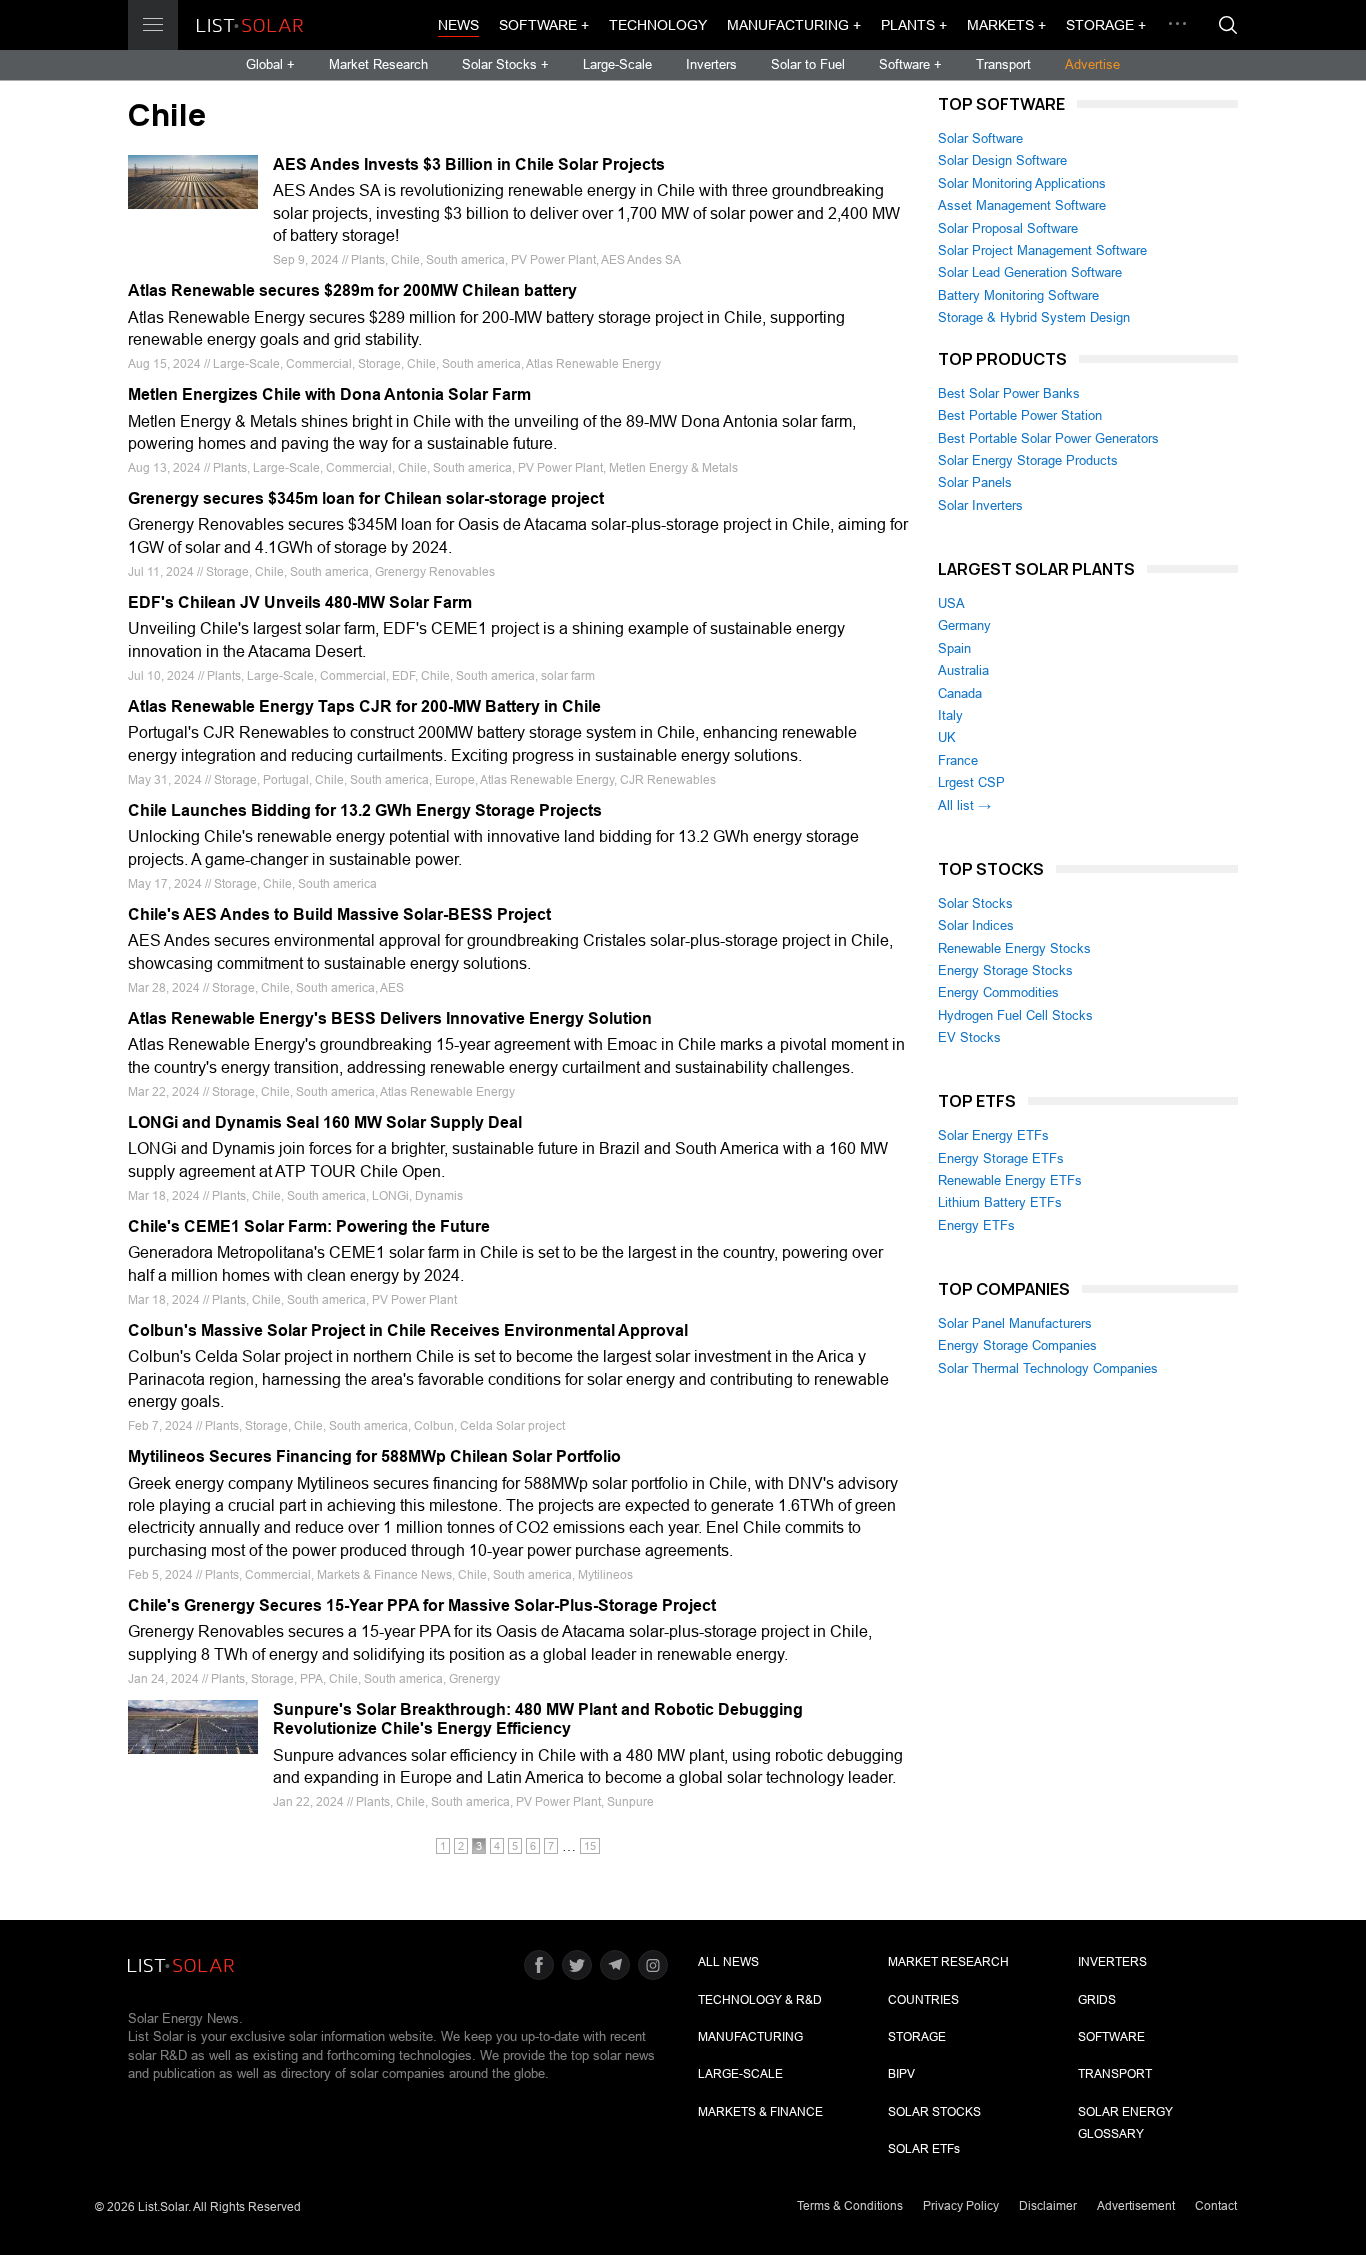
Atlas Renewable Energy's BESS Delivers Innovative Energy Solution (390, 1018)
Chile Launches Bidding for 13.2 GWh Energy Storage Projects (365, 810)
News (458, 25)
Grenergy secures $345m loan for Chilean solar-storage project (366, 498)
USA (951, 603)
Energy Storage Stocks (1005, 970)
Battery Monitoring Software (1018, 295)
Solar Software (980, 138)
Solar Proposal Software (1008, 228)
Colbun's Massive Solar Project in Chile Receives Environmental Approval (408, 1330)
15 (590, 1846)
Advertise (1092, 64)
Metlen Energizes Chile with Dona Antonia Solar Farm (329, 394)
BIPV (901, 2074)
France (958, 760)
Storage (917, 2037)
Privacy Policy (961, 2206)
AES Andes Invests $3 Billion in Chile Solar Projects (469, 164)
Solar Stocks (975, 903)
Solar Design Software (1002, 160)
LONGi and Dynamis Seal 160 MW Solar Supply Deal (325, 1122)
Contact (1216, 2206)
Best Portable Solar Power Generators (1048, 438)
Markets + (1006, 25)
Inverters (711, 64)
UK (947, 737)
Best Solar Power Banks (1009, 393)
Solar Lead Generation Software (1030, 272)
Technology (658, 25)
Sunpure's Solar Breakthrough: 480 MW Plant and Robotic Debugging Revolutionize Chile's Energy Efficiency (538, 1719)
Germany (964, 625)
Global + (270, 64)
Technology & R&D (760, 2000)
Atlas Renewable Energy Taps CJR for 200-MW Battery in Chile (364, 706)
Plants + (914, 25)
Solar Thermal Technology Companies (1048, 1368)
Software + (544, 25)
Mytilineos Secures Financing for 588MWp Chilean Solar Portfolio (374, 1456)
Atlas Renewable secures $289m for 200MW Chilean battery (352, 290)
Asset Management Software (1022, 205)
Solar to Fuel (808, 64)
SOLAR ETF (924, 2149)
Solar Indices (976, 925)
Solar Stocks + (505, 64)
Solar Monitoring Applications (1022, 183)
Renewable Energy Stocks (1014, 948)
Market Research (378, 64)
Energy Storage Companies (1017, 1345)
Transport (1003, 64)
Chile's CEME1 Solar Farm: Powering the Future (309, 1226)
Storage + (1106, 25)
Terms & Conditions (850, 2206)
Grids (1097, 2000)
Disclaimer (1048, 2206)
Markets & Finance (760, 2112)
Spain (954, 648)
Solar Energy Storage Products (1028, 460)
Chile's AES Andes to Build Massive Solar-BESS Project (339, 914)
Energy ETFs (976, 1225)
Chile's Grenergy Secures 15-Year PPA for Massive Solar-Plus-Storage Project (422, 1605)
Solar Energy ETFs (993, 1135)
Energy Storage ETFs (1001, 1158)
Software (1111, 2037)
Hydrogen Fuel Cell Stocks (1015, 1015)
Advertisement (1136, 2206)
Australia (963, 670)
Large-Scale (617, 64)
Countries (923, 2000)
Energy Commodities (998, 992)
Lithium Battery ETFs (1000, 1202)
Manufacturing (750, 2037)
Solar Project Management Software (1042, 250)
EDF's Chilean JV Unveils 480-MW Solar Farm (300, 602)
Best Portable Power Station (1020, 415)
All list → (964, 805)
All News (728, 1962)
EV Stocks (969, 1037)
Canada (960, 693)
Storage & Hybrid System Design (1034, 317)
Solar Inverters (980, 505)
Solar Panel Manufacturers (1015, 1323)
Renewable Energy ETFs (1010, 1180)
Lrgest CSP (971, 782)
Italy (950, 715)
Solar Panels (975, 482)
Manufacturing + (794, 25)
